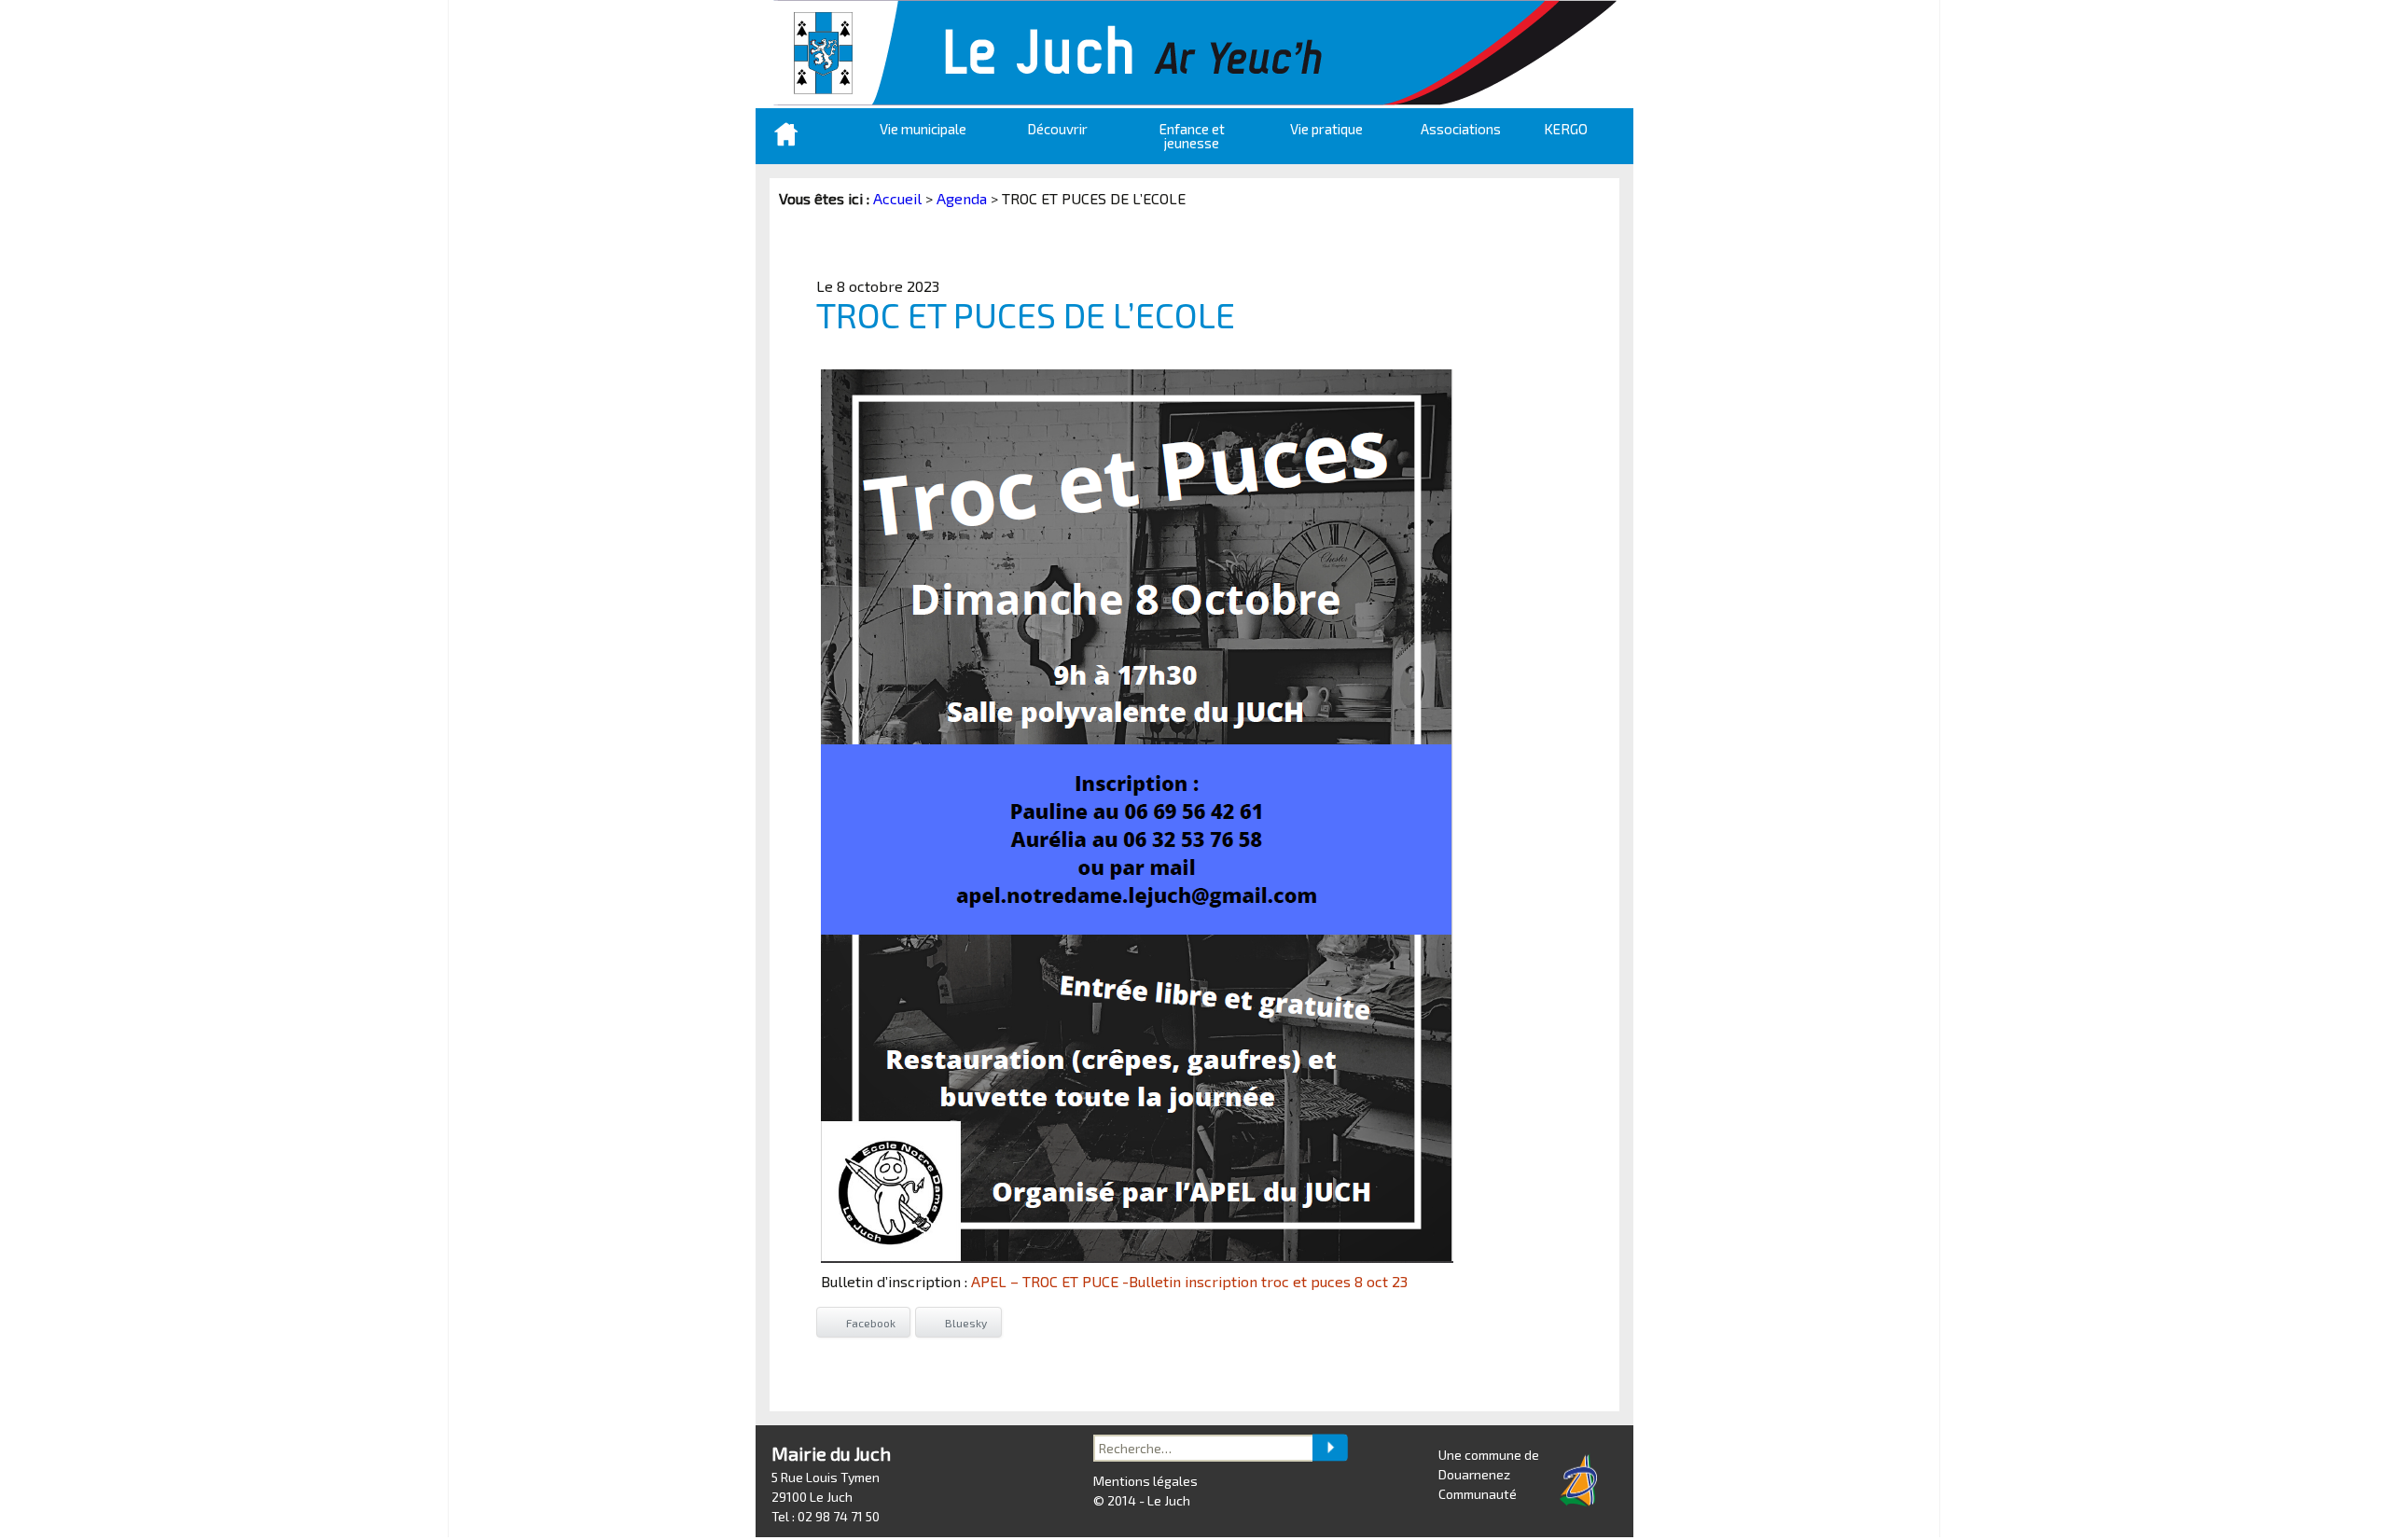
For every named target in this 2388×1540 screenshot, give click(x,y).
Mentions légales (1145, 1481)
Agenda (962, 198)
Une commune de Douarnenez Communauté (1489, 1474)
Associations (1461, 129)
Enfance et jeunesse (1192, 136)
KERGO (1566, 129)
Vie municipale (923, 129)
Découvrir (1057, 129)
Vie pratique (1326, 129)
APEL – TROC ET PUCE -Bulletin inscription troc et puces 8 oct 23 (1189, 1281)
